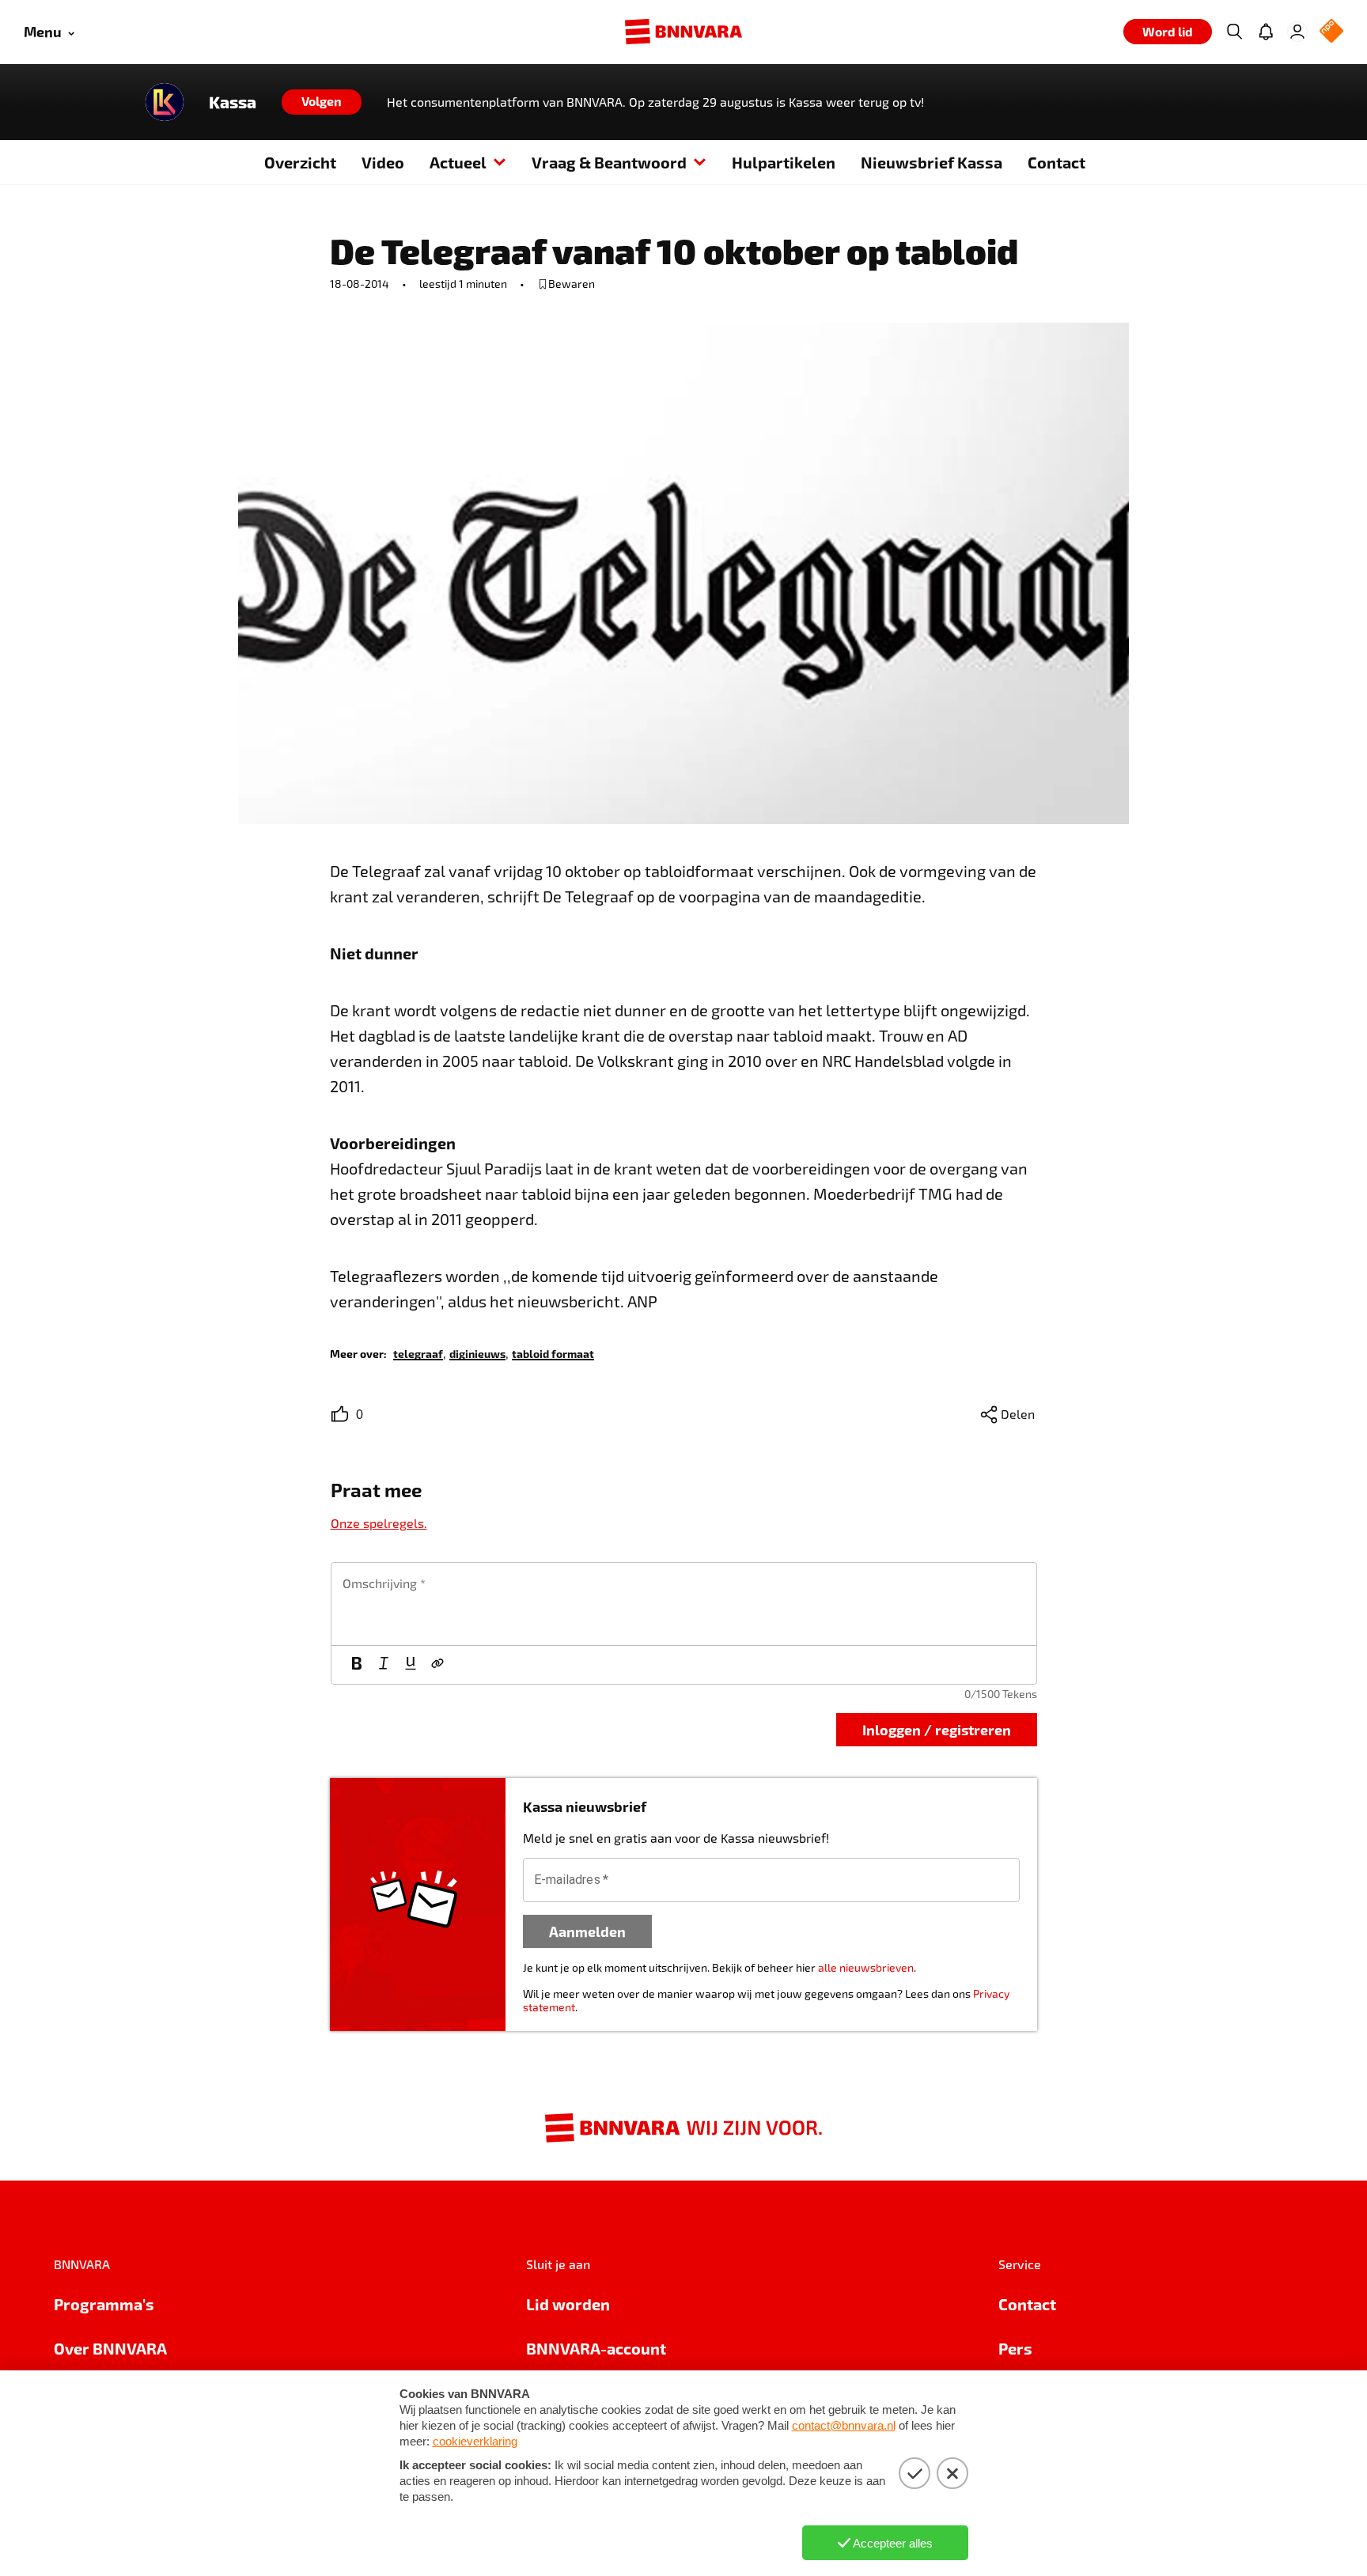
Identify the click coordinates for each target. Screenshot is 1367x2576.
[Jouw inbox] (1266, 32)
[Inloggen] (1297, 32)
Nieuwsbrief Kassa (932, 162)
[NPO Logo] (1331, 32)
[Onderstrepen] (411, 1665)
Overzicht (300, 162)
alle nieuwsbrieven (866, 1967)
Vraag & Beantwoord (609, 162)
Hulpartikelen (784, 162)
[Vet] (357, 1665)
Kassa (233, 102)
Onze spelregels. (379, 1523)
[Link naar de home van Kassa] (165, 102)
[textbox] (684, 1604)
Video (383, 162)
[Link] (437, 1665)
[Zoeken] (1234, 32)
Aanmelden (587, 1931)
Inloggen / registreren (937, 1729)
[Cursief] (384, 1665)
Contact (1056, 162)
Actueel (458, 162)
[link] (418, 1353)
